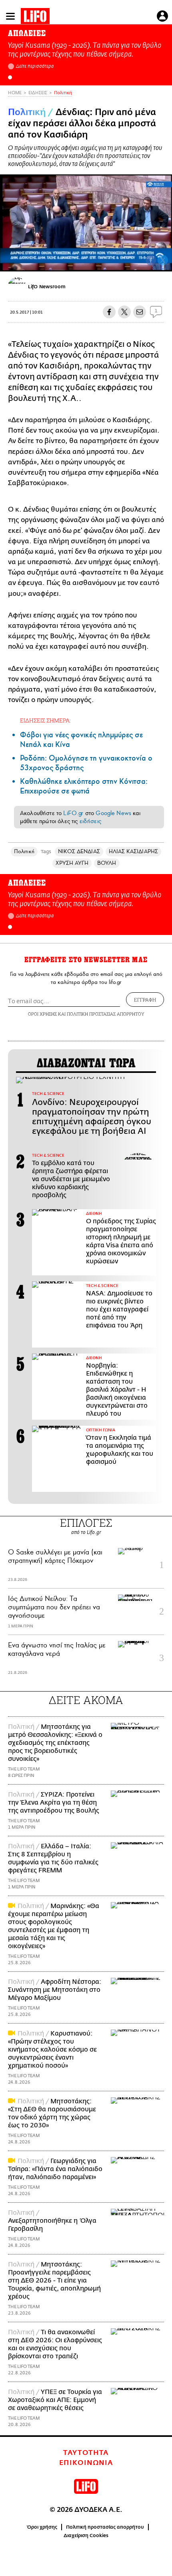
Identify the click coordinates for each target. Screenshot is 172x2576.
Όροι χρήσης (42, 2527)
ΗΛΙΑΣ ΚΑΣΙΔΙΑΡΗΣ (133, 851)
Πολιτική (63, 93)
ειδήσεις (90, 821)
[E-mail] (140, 312)
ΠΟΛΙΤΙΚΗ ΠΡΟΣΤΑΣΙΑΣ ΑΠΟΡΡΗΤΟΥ (106, 1014)
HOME (15, 93)
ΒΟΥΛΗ (107, 863)
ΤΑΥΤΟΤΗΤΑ (86, 2453)
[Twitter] (163, 260)
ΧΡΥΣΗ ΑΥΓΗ (72, 863)
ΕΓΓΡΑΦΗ (145, 1000)
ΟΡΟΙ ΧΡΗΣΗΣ (42, 1014)
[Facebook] (151, 260)
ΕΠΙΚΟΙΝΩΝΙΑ (86, 2463)
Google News (113, 813)
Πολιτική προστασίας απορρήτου (105, 2527)
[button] (10, 77)
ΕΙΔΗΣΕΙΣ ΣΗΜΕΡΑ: (45, 720)
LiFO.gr (73, 813)
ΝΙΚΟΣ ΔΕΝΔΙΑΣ (79, 851)
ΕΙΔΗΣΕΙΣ (38, 93)
